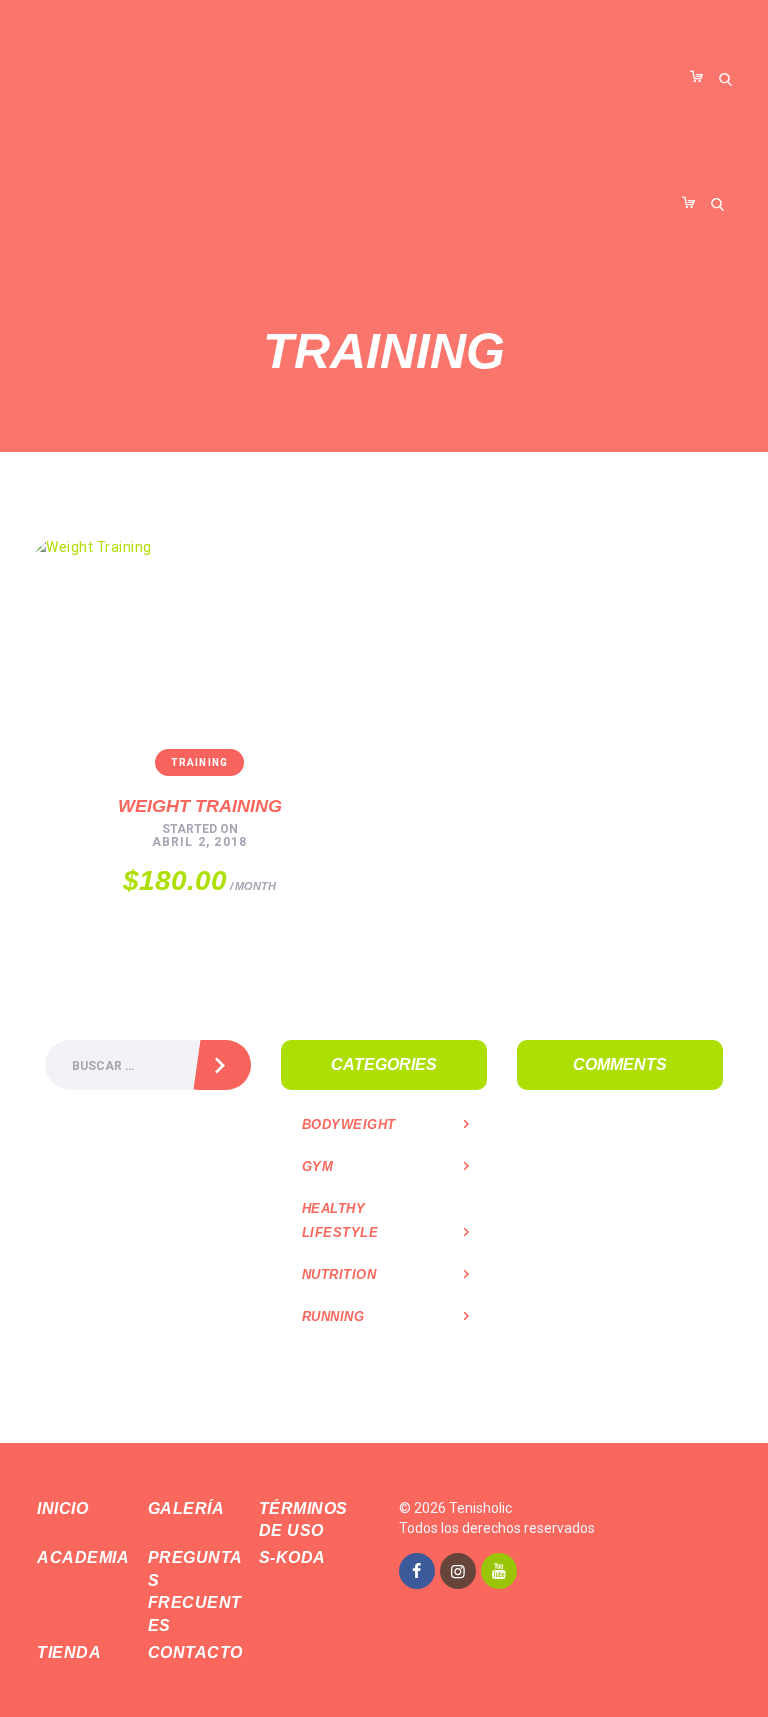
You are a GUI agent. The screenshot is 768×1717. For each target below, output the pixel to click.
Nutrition (339, 1274)
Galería (186, 1508)
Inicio (62, 1508)
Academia (83, 1557)
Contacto (195, 1652)
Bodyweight (349, 1124)
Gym (318, 1166)
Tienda (69, 1652)
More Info (177, 798)
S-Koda (292, 1557)
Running (333, 1316)
